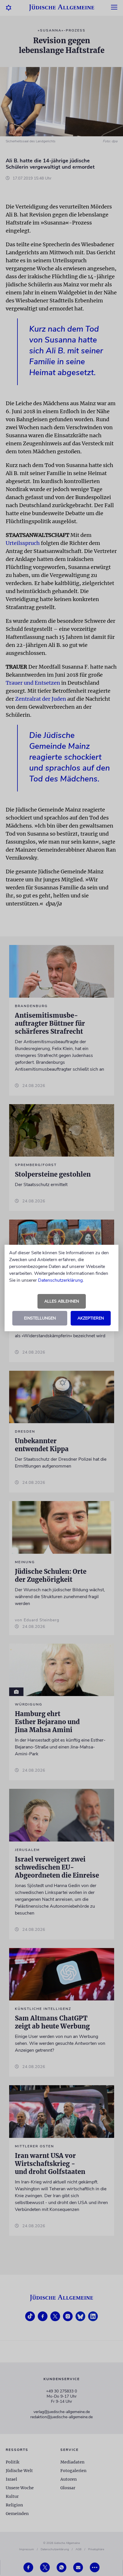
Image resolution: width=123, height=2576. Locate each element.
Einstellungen (40, 1318)
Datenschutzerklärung (60, 1280)
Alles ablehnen (62, 1301)
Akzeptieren (91, 1318)
